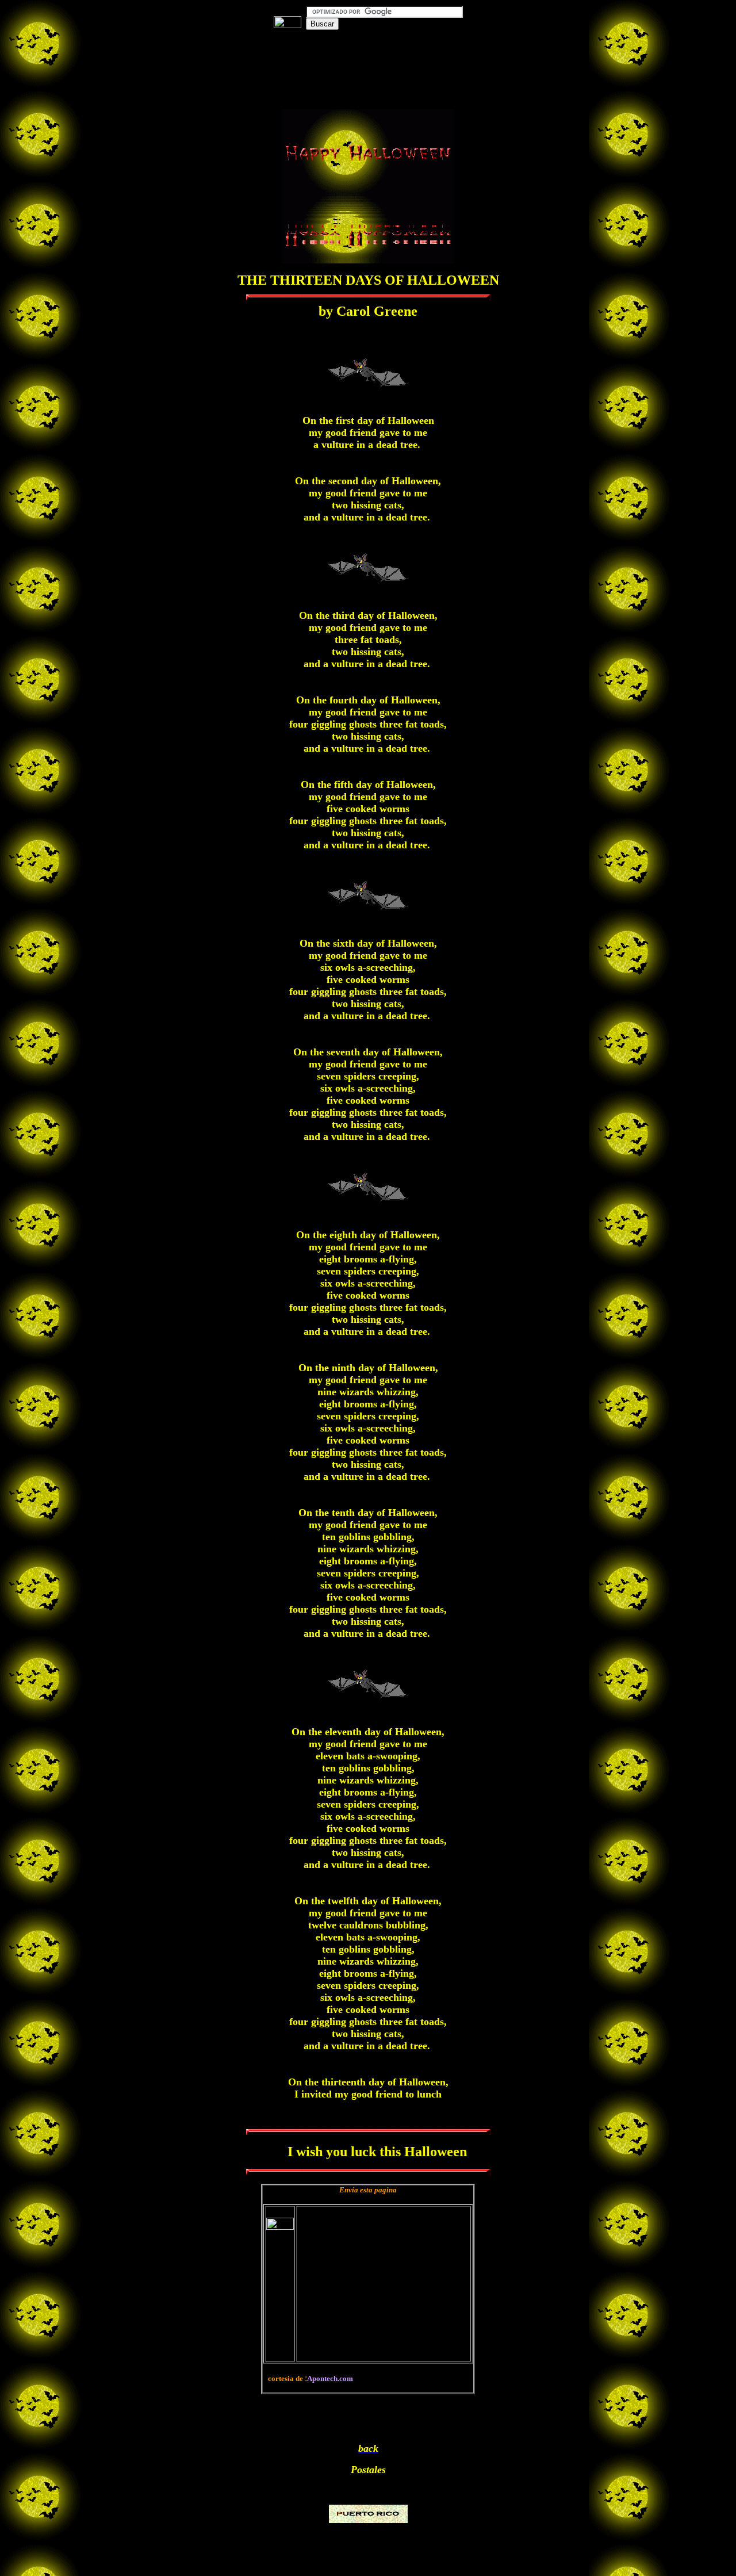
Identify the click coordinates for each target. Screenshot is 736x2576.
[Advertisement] (368, 63)
